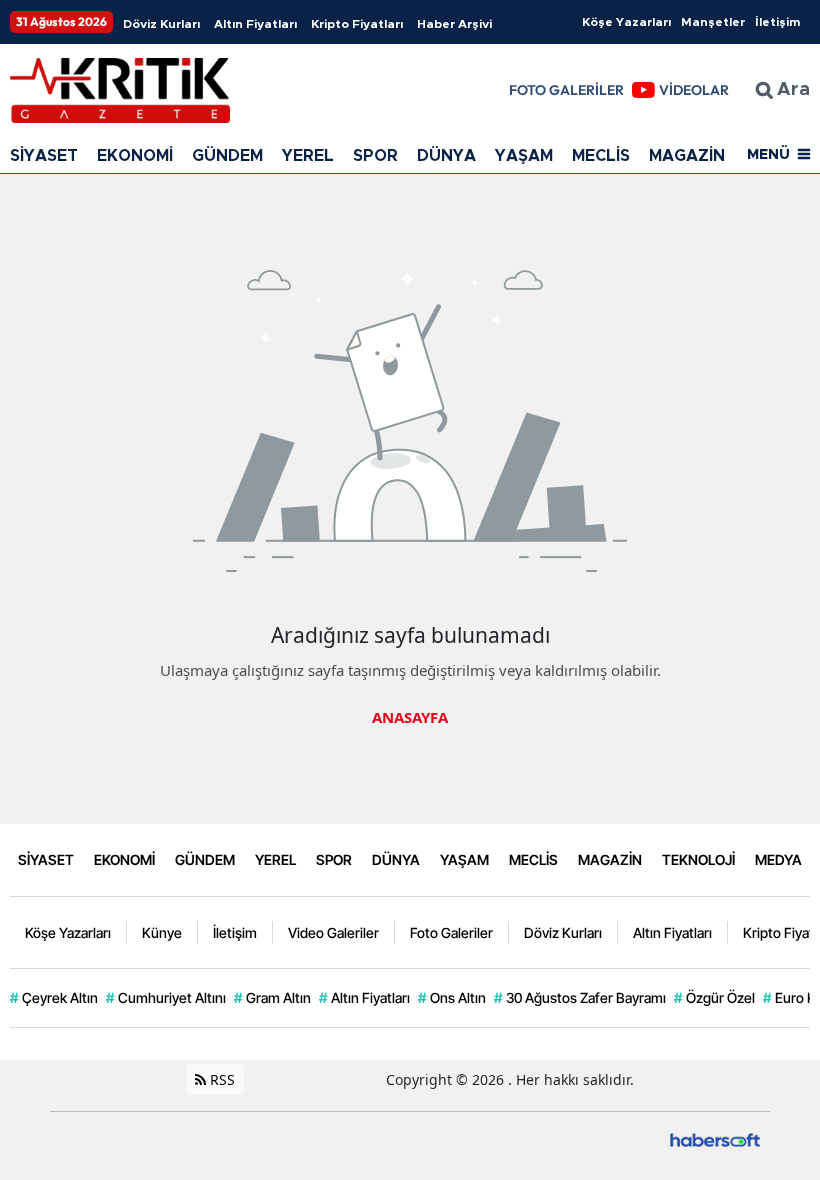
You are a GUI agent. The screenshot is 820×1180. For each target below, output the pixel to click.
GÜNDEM (227, 156)
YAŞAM (524, 156)
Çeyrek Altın (54, 997)
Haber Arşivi (454, 24)
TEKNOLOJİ (698, 859)
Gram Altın (272, 997)
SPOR (375, 156)
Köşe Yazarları (626, 22)
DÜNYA (446, 156)
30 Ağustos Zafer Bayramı (580, 997)
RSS (220, 1079)
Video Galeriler (333, 932)
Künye (162, 932)
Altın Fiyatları (255, 24)
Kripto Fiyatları (357, 24)
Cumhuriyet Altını (166, 997)
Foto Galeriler (451, 932)
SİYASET (44, 156)
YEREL (308, 156)
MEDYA (778, 859)
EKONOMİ (135, 156)
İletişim (777, 22)
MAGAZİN (687, 156)
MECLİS (601, 156)
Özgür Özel (714, 997)
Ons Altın (452, 997)
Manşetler (713, 22)
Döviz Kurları (161, 24)
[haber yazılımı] (715, 1138)
